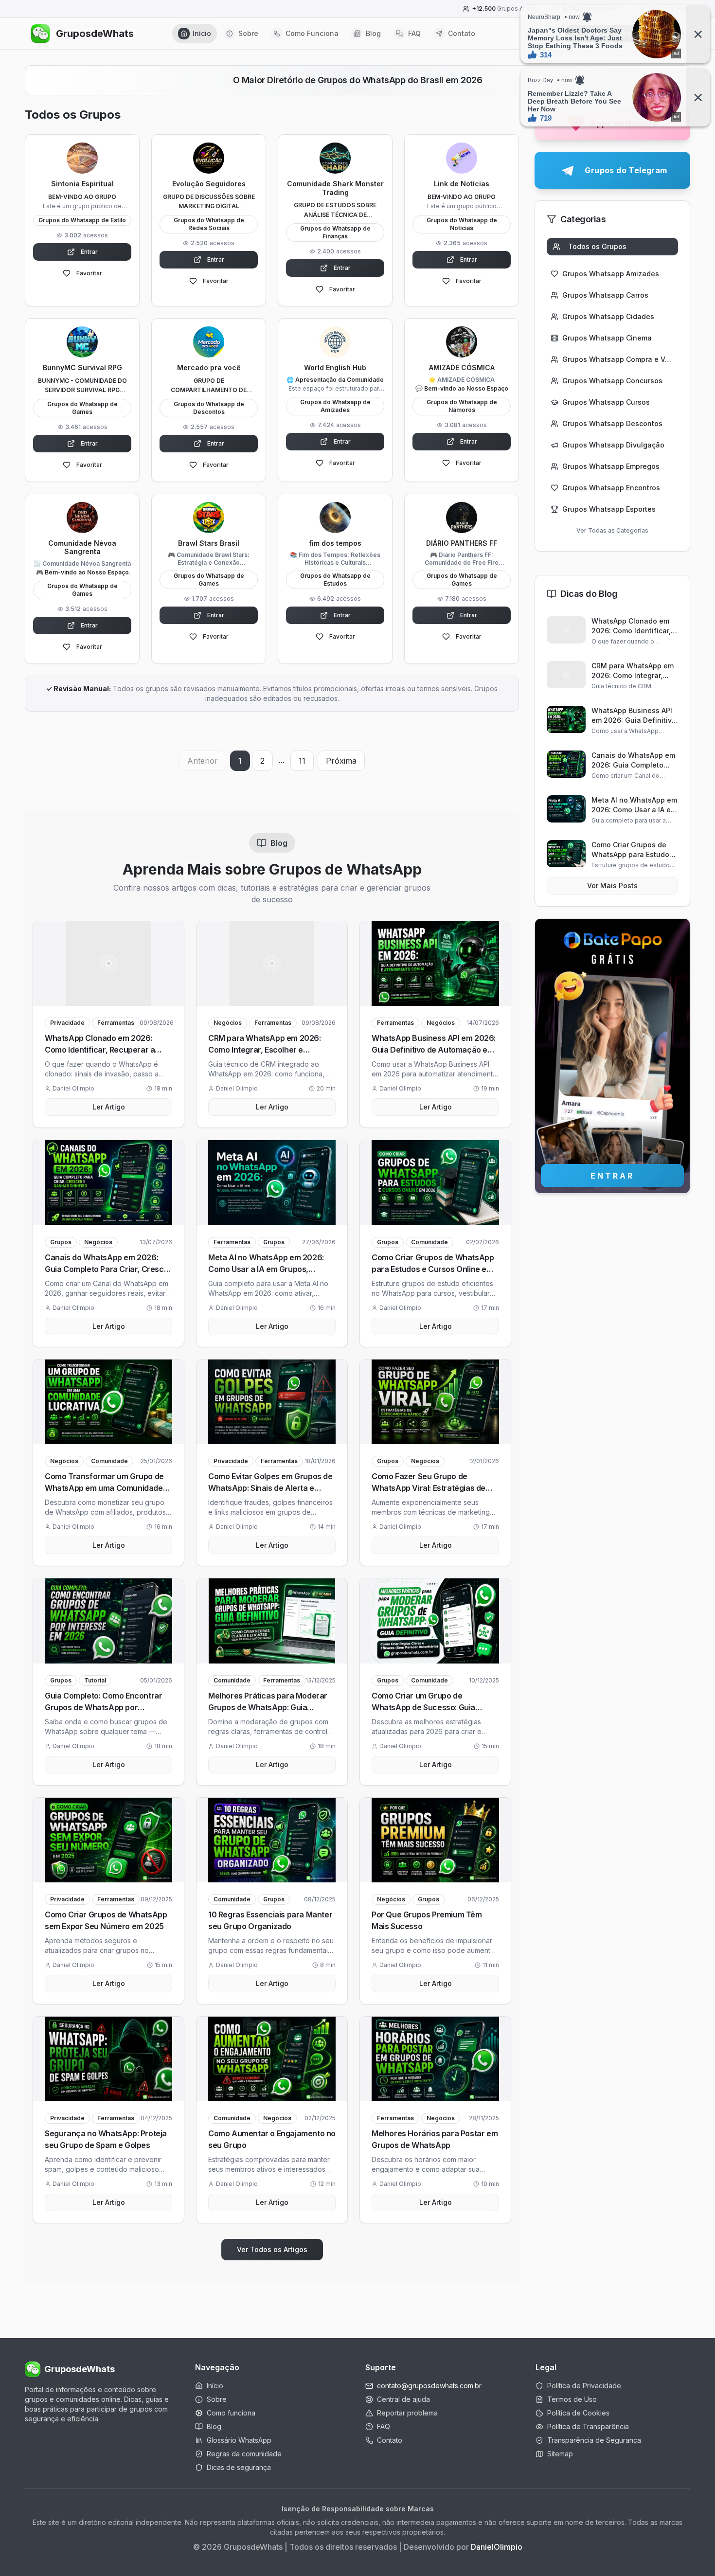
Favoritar (89, 273)
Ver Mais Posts (612, 885)
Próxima (341, 761)
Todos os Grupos (597, 246)
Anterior (203, 761)
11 (302, 761)
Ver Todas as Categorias (612, 530)
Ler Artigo (109, 1107)
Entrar (89, 252)
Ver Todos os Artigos (272, 2249)
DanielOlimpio (497, 2547)
